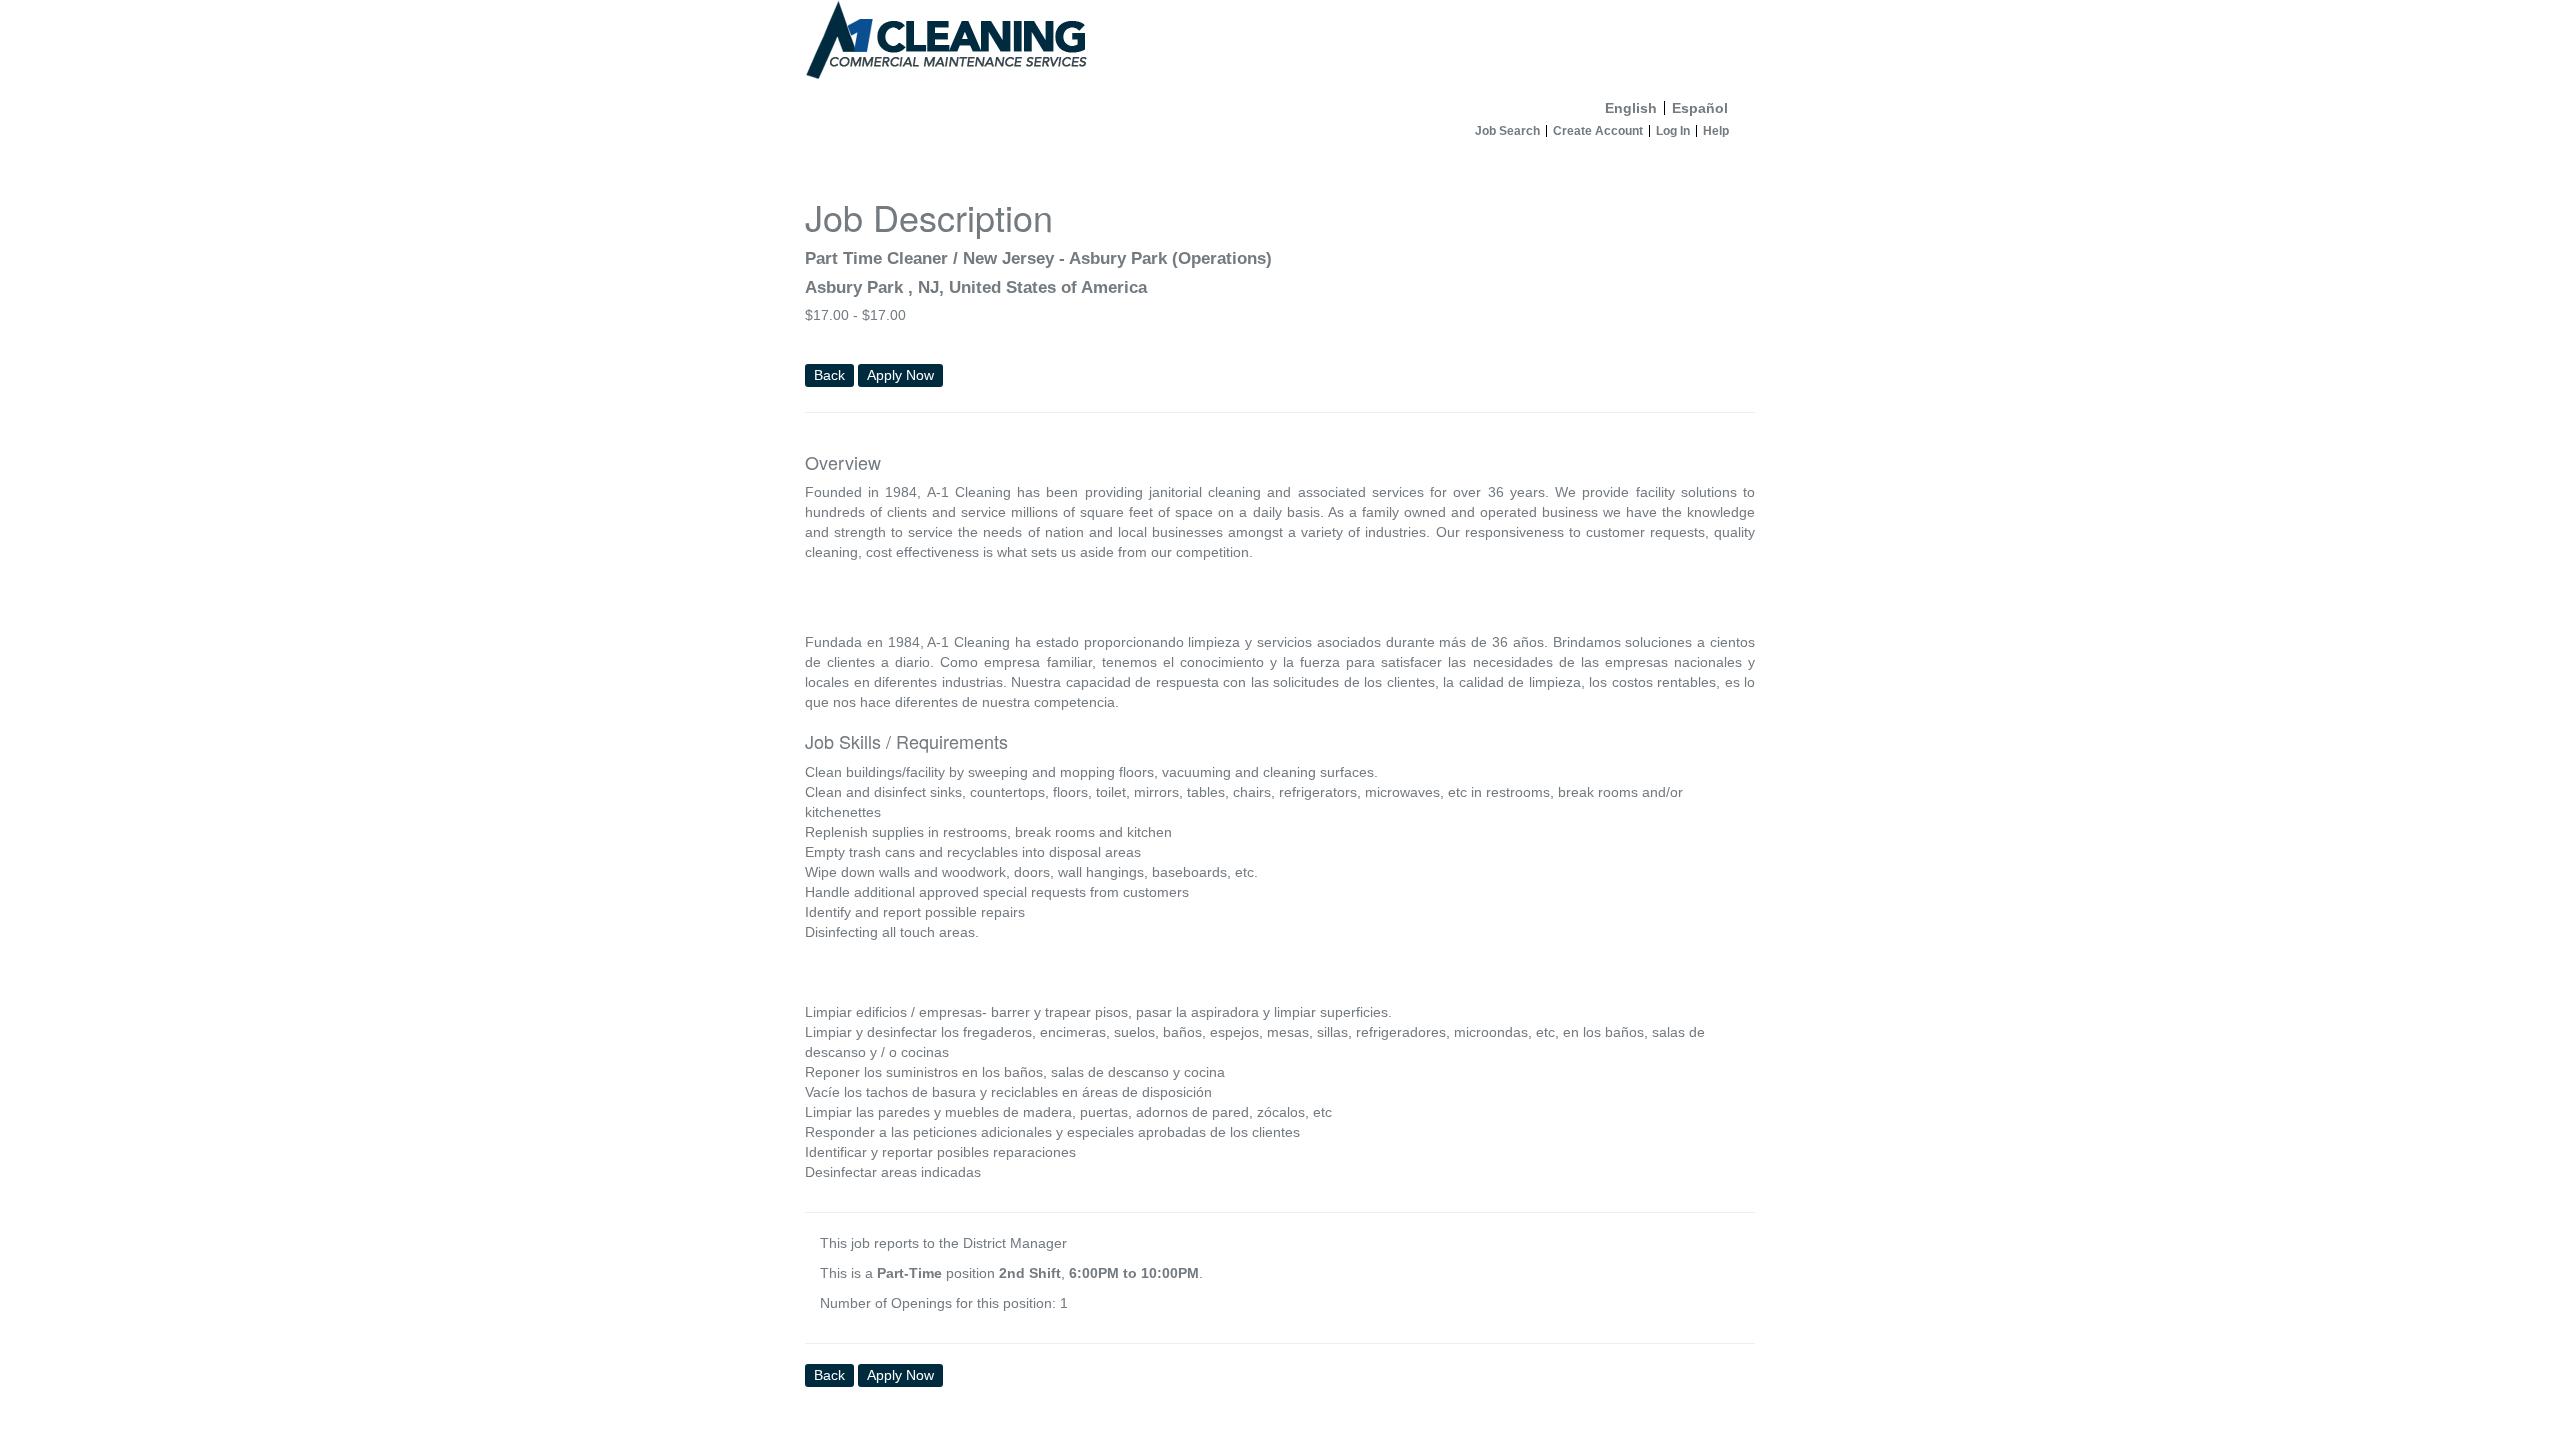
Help (1716, 131)
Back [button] (829, 375)
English (1631, 108)
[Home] (1280, 45)
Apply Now (900, 375)
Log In (1673, 131)
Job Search (1507, 131)
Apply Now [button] (900, 1375)
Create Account (1598, 131)
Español (1700, 108)
